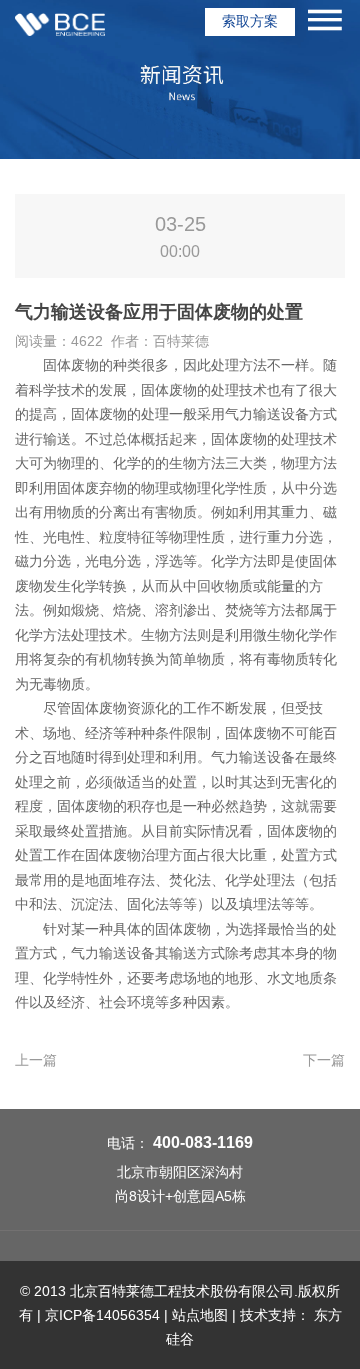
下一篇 (324, 1060)
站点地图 (200, 1315)
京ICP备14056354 (102, 1315)
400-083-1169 (203, 1142)
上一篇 (36, 1060)
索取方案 (250, 21)
